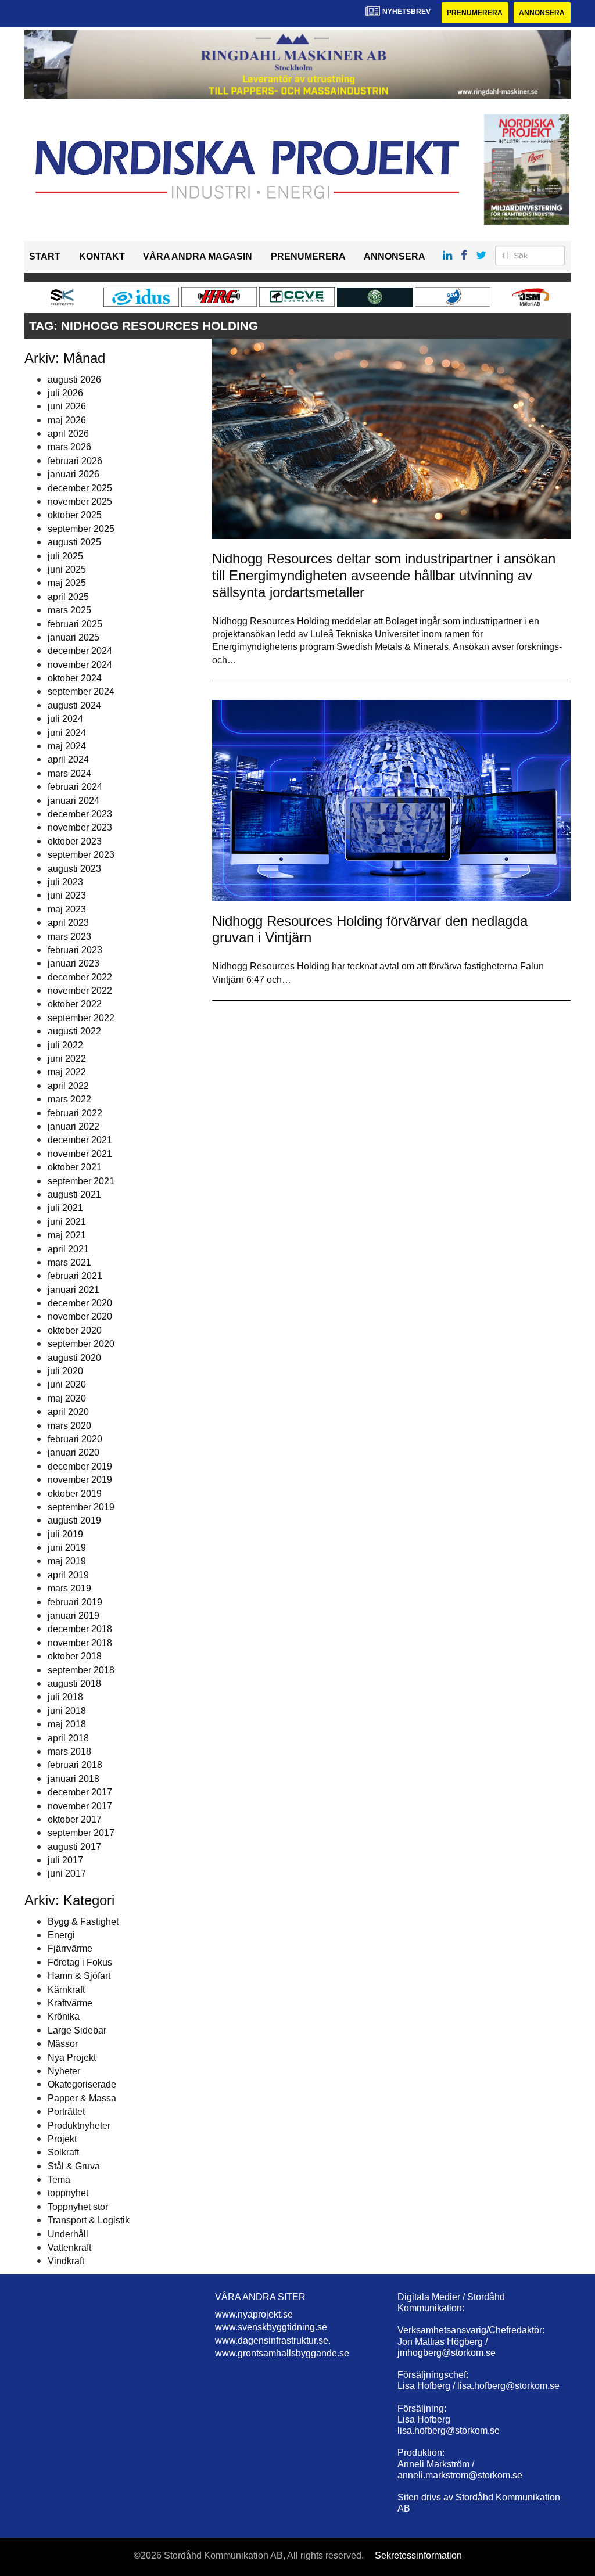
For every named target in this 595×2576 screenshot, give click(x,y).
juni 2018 (67, 1711)
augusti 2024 (74, 705)
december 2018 (80, 1629)
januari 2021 (74, 1290)
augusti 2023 (74, 869)
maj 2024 (67, 746)
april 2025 (68, 597)
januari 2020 (74, 1452)
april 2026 (68, 434)
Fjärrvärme (70, 1948)
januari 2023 (74, 963)
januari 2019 (74, 1616)
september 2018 (81, 1670)
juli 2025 (65, 556)
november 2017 (80, 1806)
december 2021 (80, 1140)
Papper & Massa (82, 2098)
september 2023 (81, 855)
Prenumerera (475, 13)
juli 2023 (65, 882)
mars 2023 (69, 937)
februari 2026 (75, 461)
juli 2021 (65, 1208)
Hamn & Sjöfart (79, 1976)
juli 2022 (65, 1045)
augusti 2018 (74, 1684)
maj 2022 (67, 1072)
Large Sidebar (77, 2030)
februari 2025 (75, 624)
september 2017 (81, 1833)
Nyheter (64, 2071)
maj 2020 (67, 1398)
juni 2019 (67, 1548)
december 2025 (80, 488)
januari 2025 (74, 637)
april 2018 (68, 1738)
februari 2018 (75, 1765)
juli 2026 (65, 393)
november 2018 (80, 1643)
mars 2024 (69, 773)
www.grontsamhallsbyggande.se (282, 2353)
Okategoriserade (82, 2084)
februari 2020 (75, 1439)
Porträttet (66, 2112)
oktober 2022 (75, 1004)
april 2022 (68, 1086)
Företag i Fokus (80, 1962)
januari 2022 (74, 1127)
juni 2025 (67, 570)
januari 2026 (74, 474)
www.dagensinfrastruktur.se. (273, 2340)
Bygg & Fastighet (83, 1922)
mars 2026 (69, 447)
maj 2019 (67, 1561)
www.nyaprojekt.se (254, 2314)
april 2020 (68, 1412)
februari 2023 (75, 950)
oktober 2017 (75, 1819)
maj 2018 (67, 1724)
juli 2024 (65, 719)
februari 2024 (75, 787)
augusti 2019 (74, 1520)
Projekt (62, 2139)
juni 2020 (67, 1384)
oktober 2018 (75, 1656)
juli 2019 (65, 1534)
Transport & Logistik (89, 2220)
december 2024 (80, 651)
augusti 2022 (74, 1031)
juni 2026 (67, 406)
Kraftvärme (70, 2003)
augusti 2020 (74, 1358)
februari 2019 (75, 1602)
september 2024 (81, 691)
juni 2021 (67, 1222)
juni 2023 (67, 895)
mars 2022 (69, 1099)
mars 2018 (69, 1752)
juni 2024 (67, 733)
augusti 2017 (74, 1847)
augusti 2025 (74, 542)
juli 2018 (65, 1697)
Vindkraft (66, 2261)
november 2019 (80, 1480)
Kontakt (102, 256)
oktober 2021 (75, 1167)
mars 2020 (69, 1426)
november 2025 (80, 502)
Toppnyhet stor (78, 2207)
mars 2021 (69, 1262)
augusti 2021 (74, 1194)
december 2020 (80, 1303)
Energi (61, 1935)
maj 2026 (67, 420)
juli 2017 (65, 1860)
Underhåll (68, 2234)
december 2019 (80, 1466)
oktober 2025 (75, 515)
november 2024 (80, 665)
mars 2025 (69, 610)
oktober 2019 (75, 1494)
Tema (59, 2180)
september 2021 (81, 1181)
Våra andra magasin (198, 256)
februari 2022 (75, 1113)
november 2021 (80, 1154)
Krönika (64, 2016)
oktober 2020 (75, 1330)
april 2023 (68, 923)
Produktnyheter (79, 2126)
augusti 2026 (74, 380)
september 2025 (81, 529)
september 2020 (81, 1344)
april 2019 (68, 1575)
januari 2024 (74, 801)
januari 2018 (74, 1779)
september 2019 (81, 1507)
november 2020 (80, 1316)
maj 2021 (67, 1235)
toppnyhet (68, 2193)
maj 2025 (67, 583)
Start (45, 256)
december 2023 (80, 814)
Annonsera (542, 13)
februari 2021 (75, 1276)
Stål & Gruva (74, 2166)
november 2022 (80, 991)
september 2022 (81, 1018)
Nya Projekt (72, 2058)
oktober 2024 (75, 678)
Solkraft (63, 2152)
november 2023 (80, 827)
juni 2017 (67, 1873)
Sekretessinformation (418, 2555)
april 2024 (68, 759)
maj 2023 (67, 909)
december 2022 (80, 977)
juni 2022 (67, 1059)
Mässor (63, 2044)
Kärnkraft (66, 1990)
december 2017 (80, 1792)
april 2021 (68, 1249)
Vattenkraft (69, 2248)
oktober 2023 (75, 841)
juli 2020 (65, 1371)
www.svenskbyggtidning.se (271, 2327)
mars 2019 (69, 1588)
